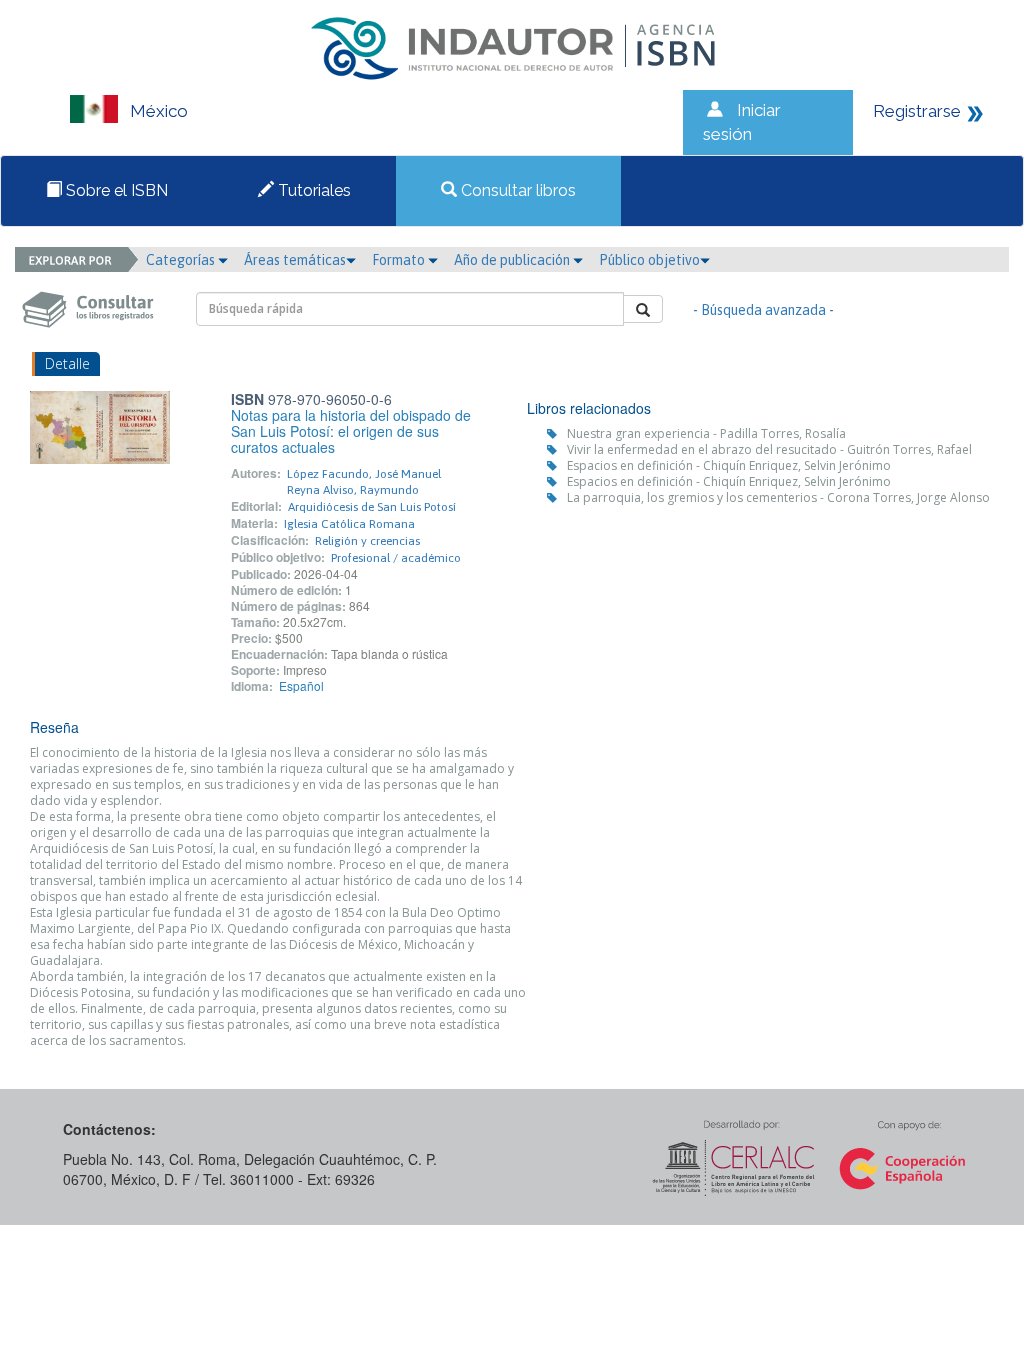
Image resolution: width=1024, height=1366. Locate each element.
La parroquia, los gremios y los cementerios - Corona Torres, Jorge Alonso (778, 497)
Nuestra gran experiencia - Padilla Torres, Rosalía (706, 433)
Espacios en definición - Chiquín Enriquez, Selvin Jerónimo (729, 465)
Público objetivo (649, 260)
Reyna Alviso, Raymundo (353, 490)
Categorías (182, 260)
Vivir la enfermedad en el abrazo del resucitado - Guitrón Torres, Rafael (769, 449)
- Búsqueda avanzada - (763, 310)
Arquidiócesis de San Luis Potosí (372, 507)
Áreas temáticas (295, 260)
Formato (400, 260)
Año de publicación (513, 260)
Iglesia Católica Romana (349, 524)
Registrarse (917, 111)
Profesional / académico (396, 558)
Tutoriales (312, 190)
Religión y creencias (367, 541)
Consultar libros (516, 190)
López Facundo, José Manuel (364, 474)
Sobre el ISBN (115, 190)
